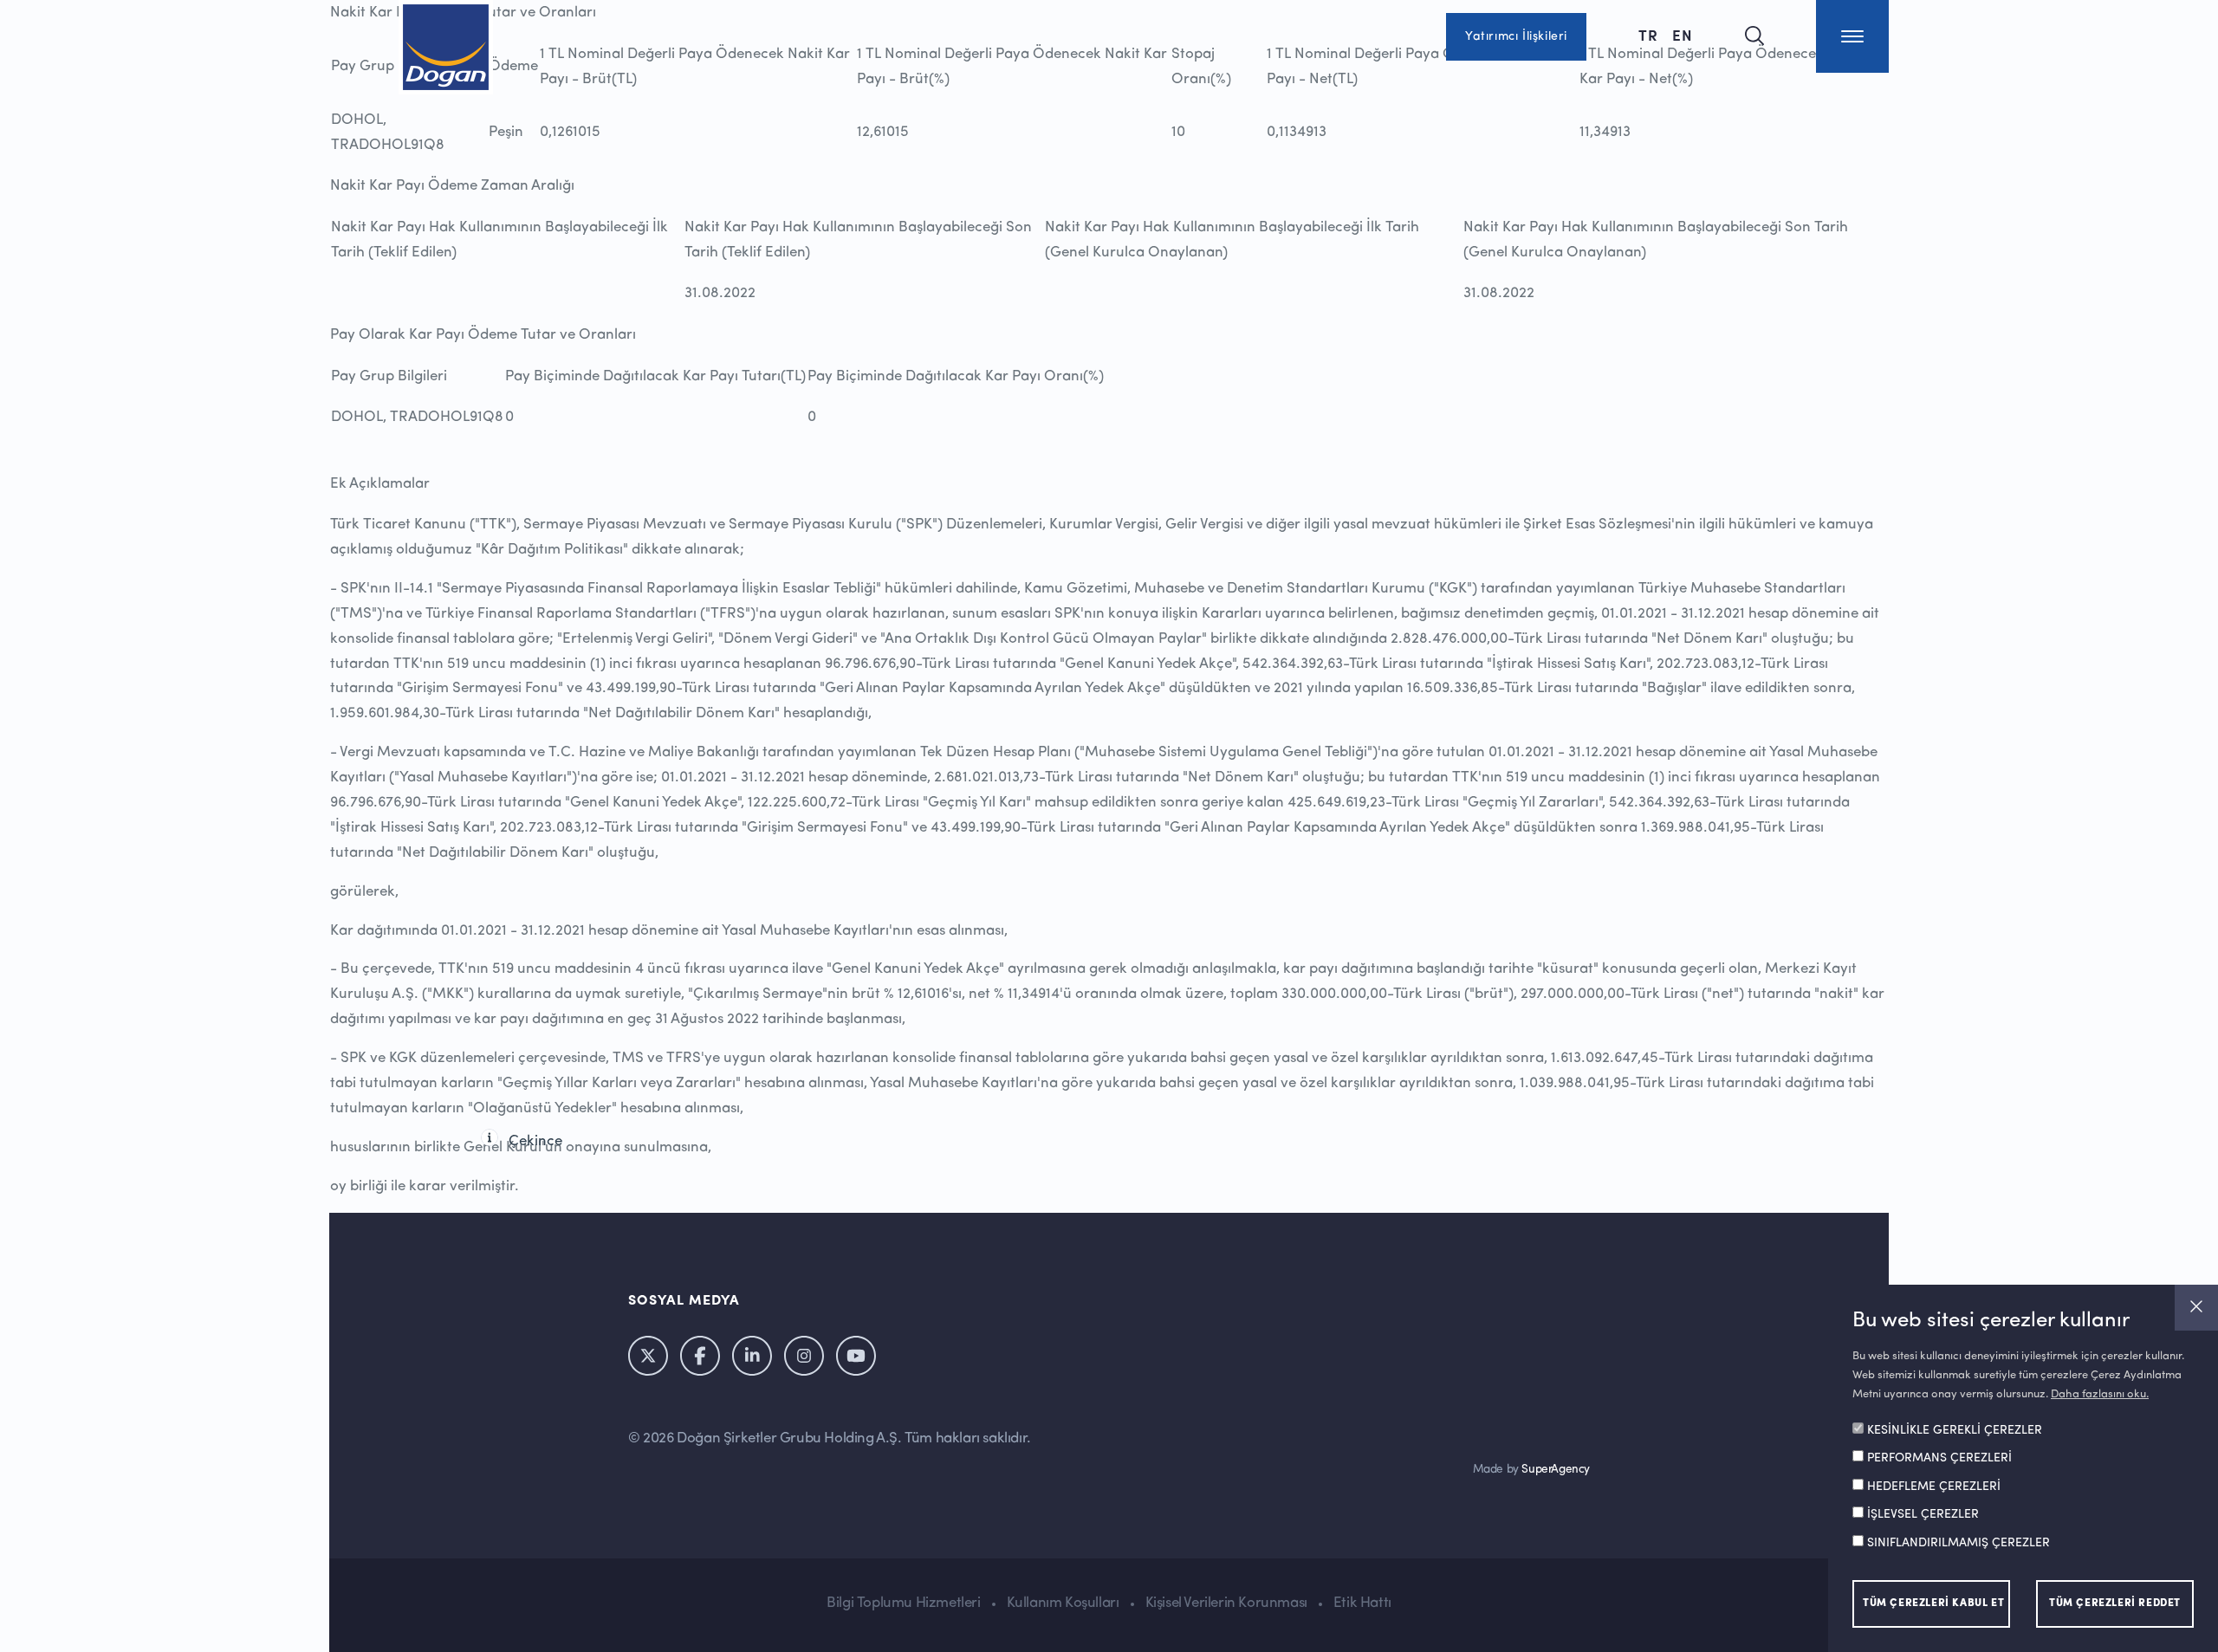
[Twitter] (648, 1356)
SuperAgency (1556, 1470)
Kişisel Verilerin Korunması (1226, 1603)
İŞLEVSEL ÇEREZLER (1923, 1515)
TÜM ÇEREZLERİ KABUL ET (1933, 1603)
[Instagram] (804, 1356)
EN (1683, 35)
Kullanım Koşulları (1063, 1603)
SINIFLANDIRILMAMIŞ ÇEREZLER (1959, 1544)
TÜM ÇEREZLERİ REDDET (2115, 1603)
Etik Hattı (1362, 1603)
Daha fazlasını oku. (2100, 1394)
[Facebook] (700, 1356)
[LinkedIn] (752, 1356)
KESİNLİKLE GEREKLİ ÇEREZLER (1955, 1431)
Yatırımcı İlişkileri (1516, 36)
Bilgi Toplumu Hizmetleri (903, 1603)
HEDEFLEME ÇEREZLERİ (1934, 1487)
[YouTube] (856, 1356)
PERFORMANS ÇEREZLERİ (1939, 1459)
